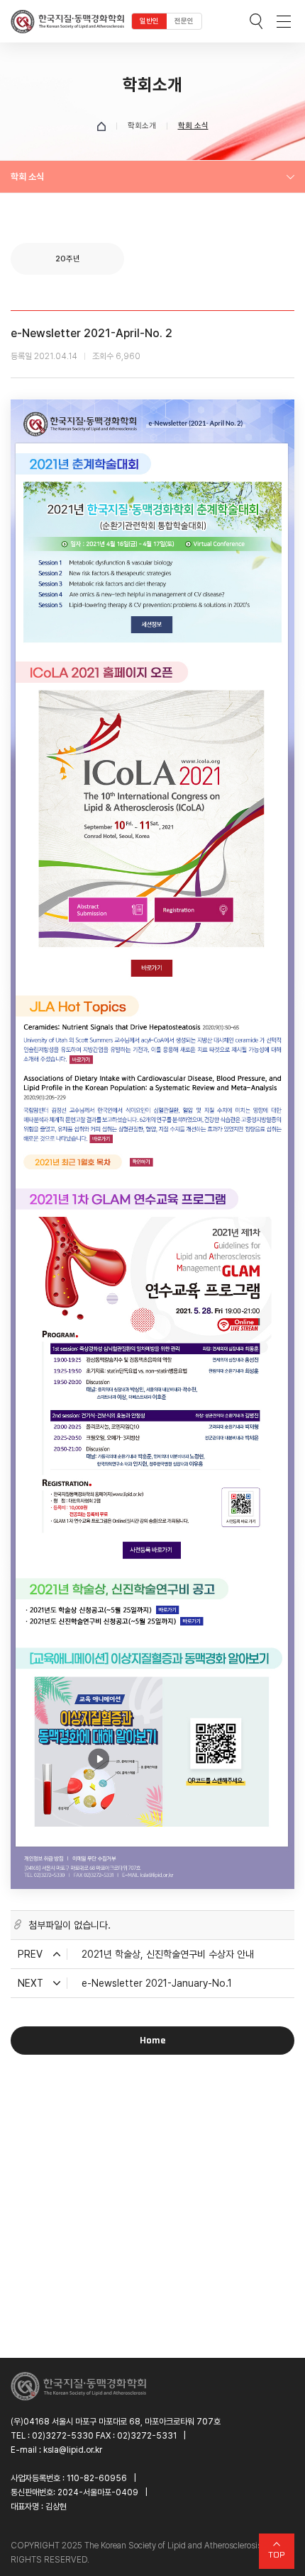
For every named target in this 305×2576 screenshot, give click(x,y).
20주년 (68, 259)
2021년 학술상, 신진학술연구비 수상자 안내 (168, 1954)
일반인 (149, 21)
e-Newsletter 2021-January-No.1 (157, 1983)
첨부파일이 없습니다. (70, 1925)
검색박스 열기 (256, 21)
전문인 (184, 21)
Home (152, 2040)
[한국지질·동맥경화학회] (67, 21)
